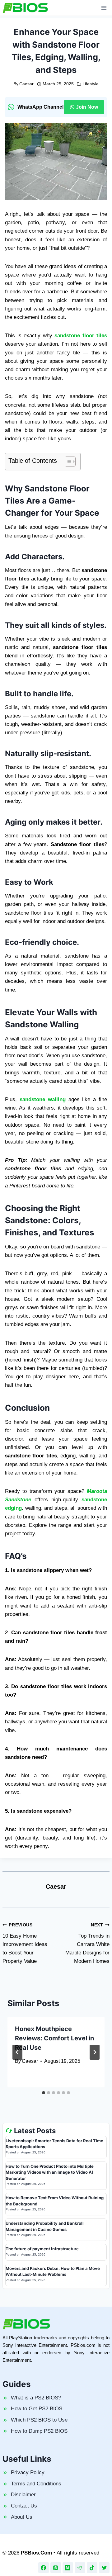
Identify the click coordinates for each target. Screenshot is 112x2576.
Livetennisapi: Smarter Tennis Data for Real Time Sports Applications (54, 2144)
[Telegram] (80, 2568)
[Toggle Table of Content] (67, 462)
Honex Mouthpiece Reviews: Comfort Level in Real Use (54, 2038)
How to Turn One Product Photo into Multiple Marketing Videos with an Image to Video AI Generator (50, 2172)
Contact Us (24, 2506)
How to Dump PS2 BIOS (39, 2431)
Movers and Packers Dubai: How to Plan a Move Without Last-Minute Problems (53, 2271)
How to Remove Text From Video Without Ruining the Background (55, 2201)
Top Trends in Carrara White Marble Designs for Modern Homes (87, 1943)
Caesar (26, 84)
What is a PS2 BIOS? (36, 2398)
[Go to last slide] (17, 2052)
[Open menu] (104, 8)
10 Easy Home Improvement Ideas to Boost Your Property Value (25, 1943)
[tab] (44, 2093)
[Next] (95, 2052)
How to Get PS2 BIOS (37, 2409)
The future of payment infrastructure (42, 2249)
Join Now (87, 107)
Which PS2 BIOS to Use (39, 2420)
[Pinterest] (56, 2568)
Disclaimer (23, 2495)
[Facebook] (44, 2568)
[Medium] (68, 2568)
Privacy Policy (28, 2472)
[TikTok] (92, 2568)
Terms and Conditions (36, 2484)
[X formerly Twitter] (104, 2568)
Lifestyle (91, 84)
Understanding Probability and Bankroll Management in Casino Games (45, 2226)
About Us (22, 2517)
